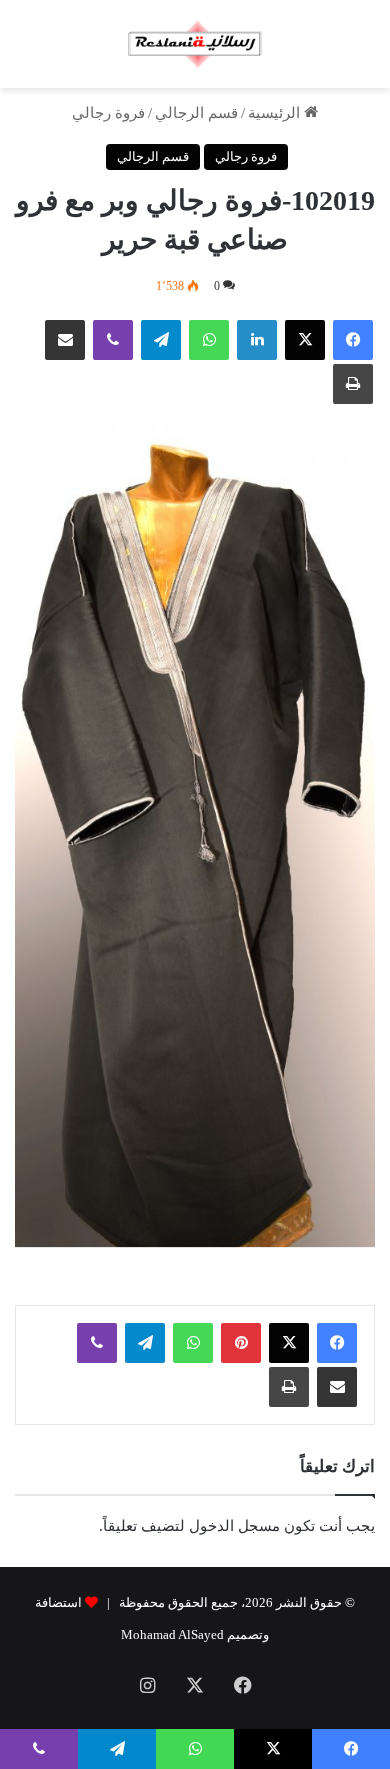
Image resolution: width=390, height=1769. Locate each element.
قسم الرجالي (196, 113)
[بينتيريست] (241, 1343)
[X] (305, 340)
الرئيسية (276, 113)
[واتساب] (209, 340)
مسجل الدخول (234, 1526)
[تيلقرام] (161, 340)
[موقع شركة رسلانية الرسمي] (195, 44)
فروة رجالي (108, 113)
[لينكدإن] (257, 340)
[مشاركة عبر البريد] (65, 340)
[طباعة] (353, 384)
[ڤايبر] (113, 340)
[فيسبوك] (353, 340)
